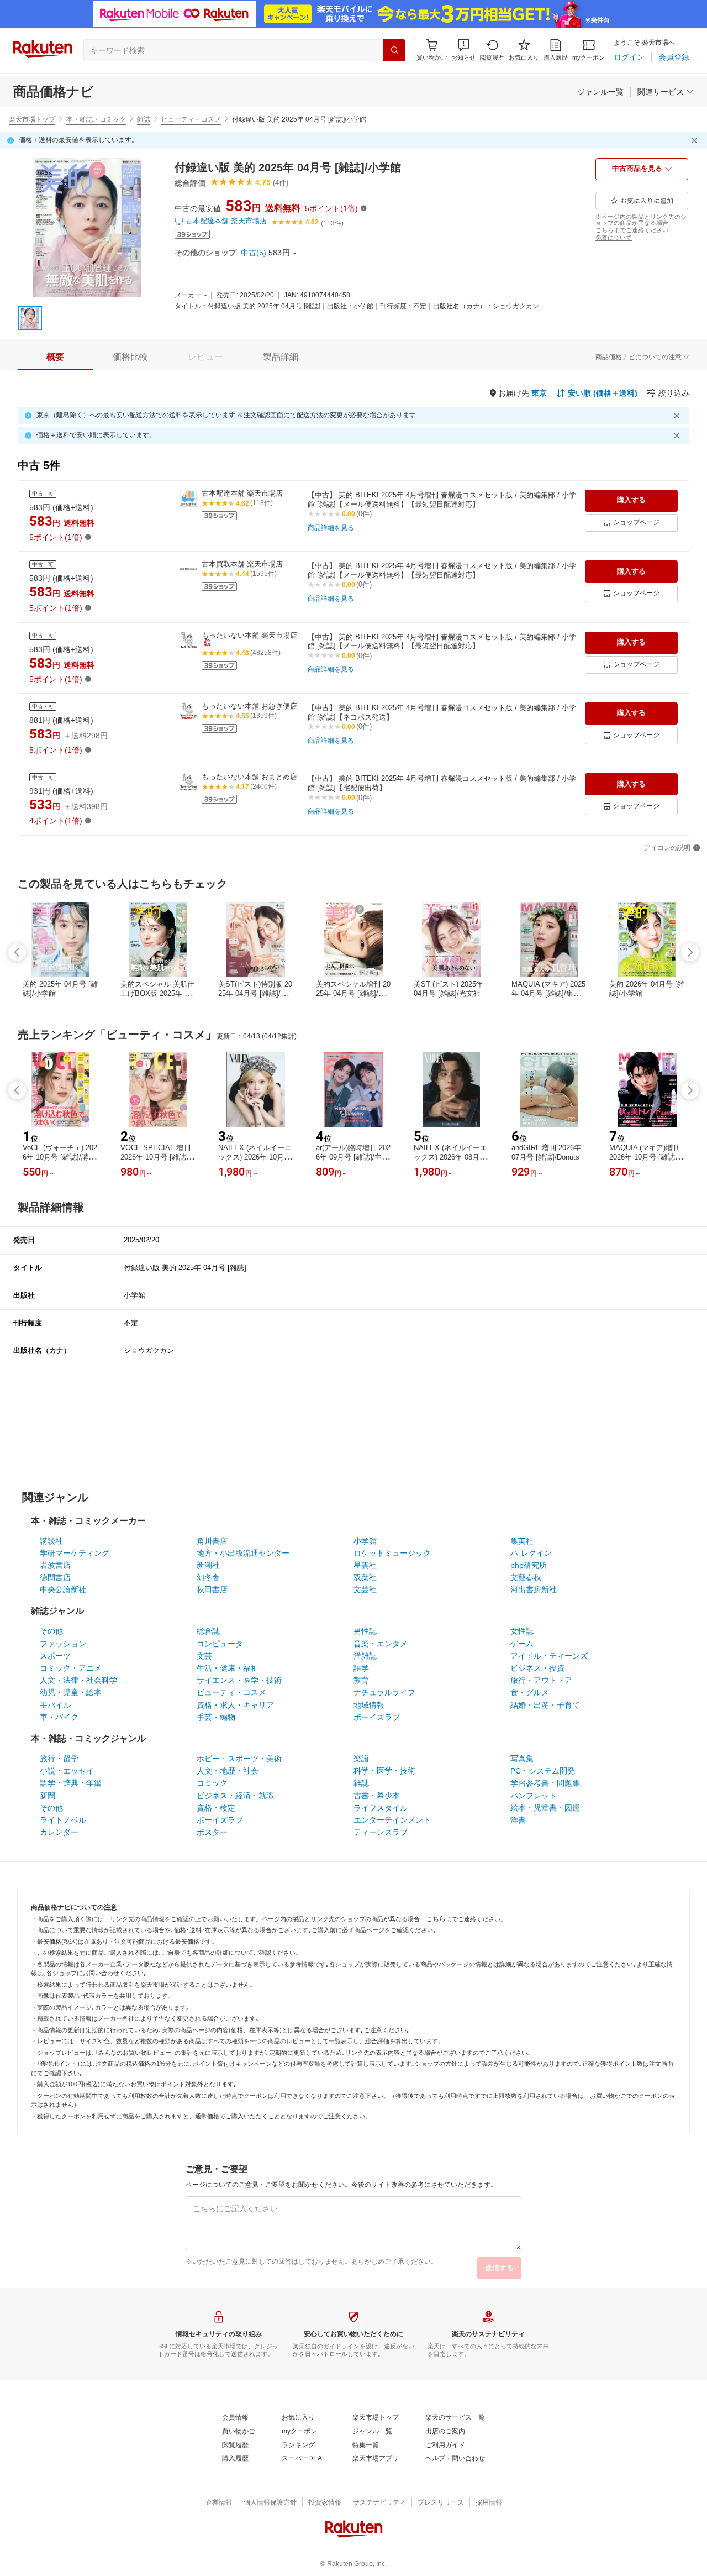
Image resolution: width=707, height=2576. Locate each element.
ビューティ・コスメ (191, 119)
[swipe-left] (17, 952)
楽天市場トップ (32, 119)
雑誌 (144, 119)
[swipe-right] (690, 952)
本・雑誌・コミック (96, 119)
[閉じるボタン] (696, 140)
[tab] (55, 357)
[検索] (394, 50)
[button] (463, 50)
